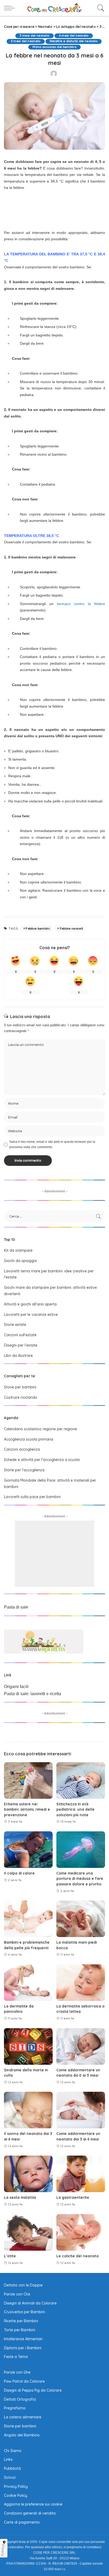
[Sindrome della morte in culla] (28, 2046)
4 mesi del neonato (74, 36)
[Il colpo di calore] (28, 1850)
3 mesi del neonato (34, 36)
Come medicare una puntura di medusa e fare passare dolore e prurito (80, 1878)
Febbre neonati (72, 929)
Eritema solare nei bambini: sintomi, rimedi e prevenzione (27, 1809)
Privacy (3, 2550)
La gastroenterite (73, 2197)
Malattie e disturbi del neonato (74, 41)
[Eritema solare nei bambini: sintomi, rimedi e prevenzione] (28, 1780)
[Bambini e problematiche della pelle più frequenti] (28, 1919)
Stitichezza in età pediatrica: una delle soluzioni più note (75, 1809)
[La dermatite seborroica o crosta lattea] (81, 1983)
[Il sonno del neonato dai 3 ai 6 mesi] (28, 2110)
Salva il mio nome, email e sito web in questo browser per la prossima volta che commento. (52, 1144)
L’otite (10, 2256)
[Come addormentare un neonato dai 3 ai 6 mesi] (81, 2110)
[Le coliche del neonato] (81, 2232)
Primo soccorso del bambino (54, 47)
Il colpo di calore (19, 1873)
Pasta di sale (16, 1607)
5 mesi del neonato (26, 41)
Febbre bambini (38, 929)
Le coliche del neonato (78, 2256)
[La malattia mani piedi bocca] (81, 1919)
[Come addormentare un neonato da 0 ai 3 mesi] (81, 2046)
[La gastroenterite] (81, 2174)
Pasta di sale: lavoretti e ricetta (33, 1694)
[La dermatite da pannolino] (28, 1983)
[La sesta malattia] (28, 2174)
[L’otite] (28, 2232)
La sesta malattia (20, 2197)
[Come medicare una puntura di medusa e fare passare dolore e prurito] (81, 1850)
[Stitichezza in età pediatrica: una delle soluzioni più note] (81, 1780)
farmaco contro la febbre (81, 604)
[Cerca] (99, 8)
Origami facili (16, 1687)
